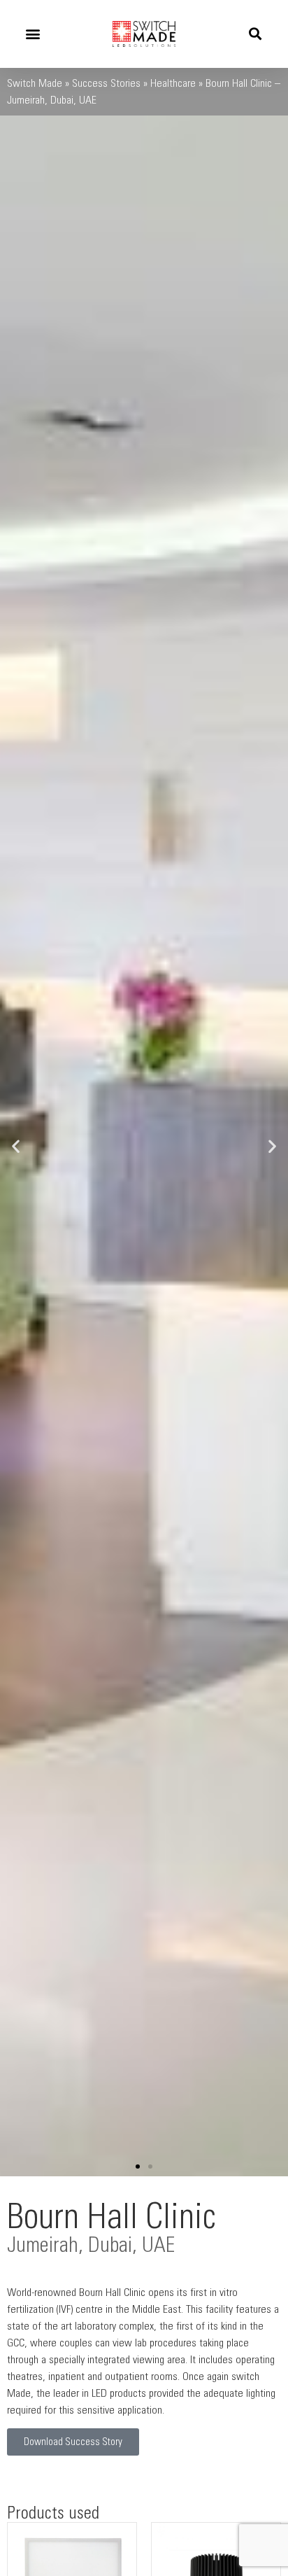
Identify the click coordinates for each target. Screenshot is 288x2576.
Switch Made (35, 83)
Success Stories (106, 83)
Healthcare (173, 83)
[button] (33, 34)
